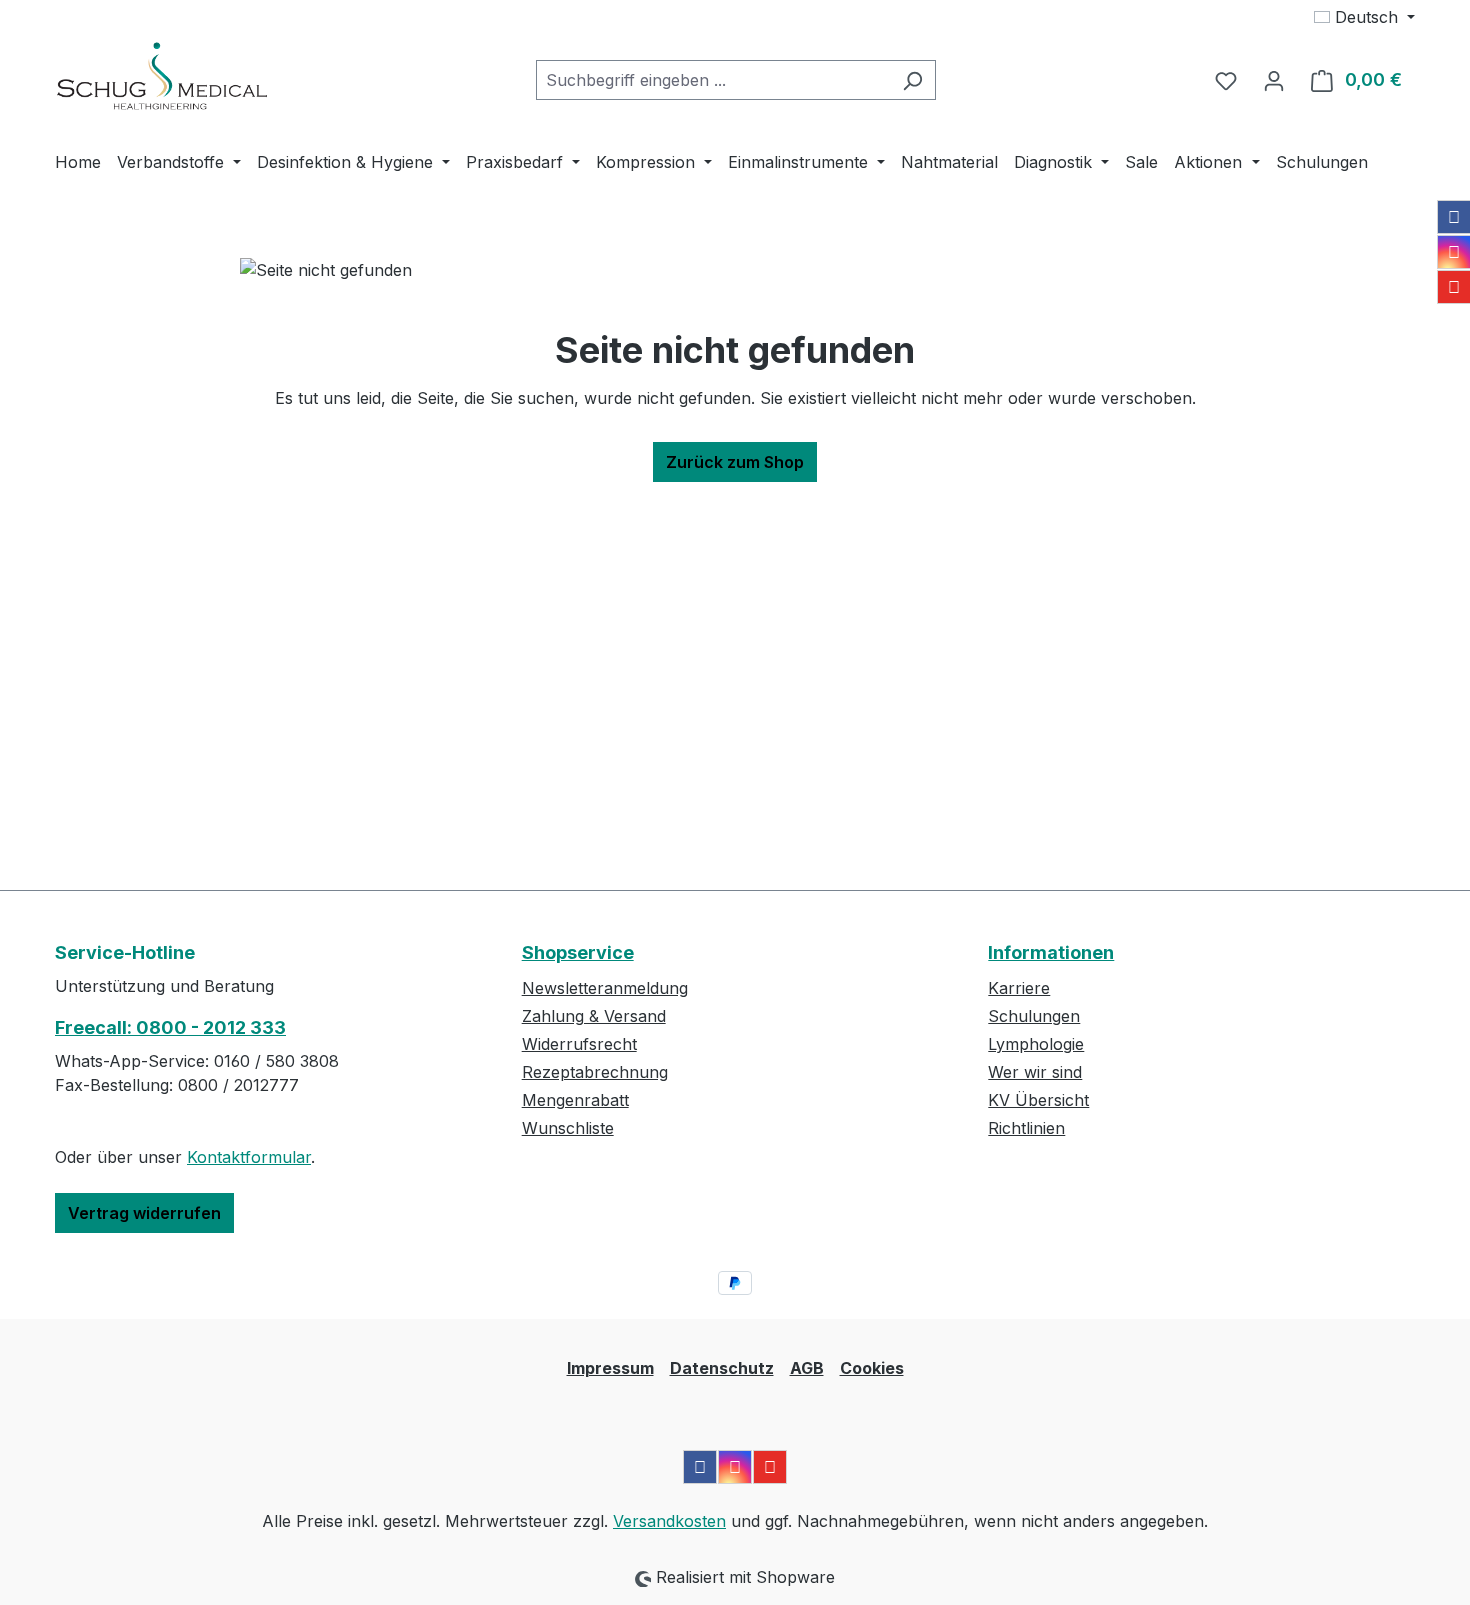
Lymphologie (1036, 1044)
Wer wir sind (1035, 1072)
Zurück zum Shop (735, 462)
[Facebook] (1454, 217)
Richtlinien (1026, 1128)
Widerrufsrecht (579, 1044)
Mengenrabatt (575, 1100)
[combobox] (713, 80)
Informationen (1051, 952)
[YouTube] (1454, 287)
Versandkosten (669, 1521)
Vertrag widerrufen (144, 1213)
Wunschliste (568, 1128)
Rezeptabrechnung (595, 1072)
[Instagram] (1454, 252)
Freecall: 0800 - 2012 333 (170, 1027)
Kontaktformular (249, 1157)
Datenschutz (722, 1368)
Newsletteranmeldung (605, 988)
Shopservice (578, 952)
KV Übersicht (1038, 1100)
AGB (807, 1368)
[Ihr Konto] (1274, 80)
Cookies (872, 1368)
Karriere (1019, 988)
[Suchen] (912, 80)
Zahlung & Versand (594, 1016)
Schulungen (1034, 1016)
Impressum (610, 1368)
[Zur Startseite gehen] (162, 76)
